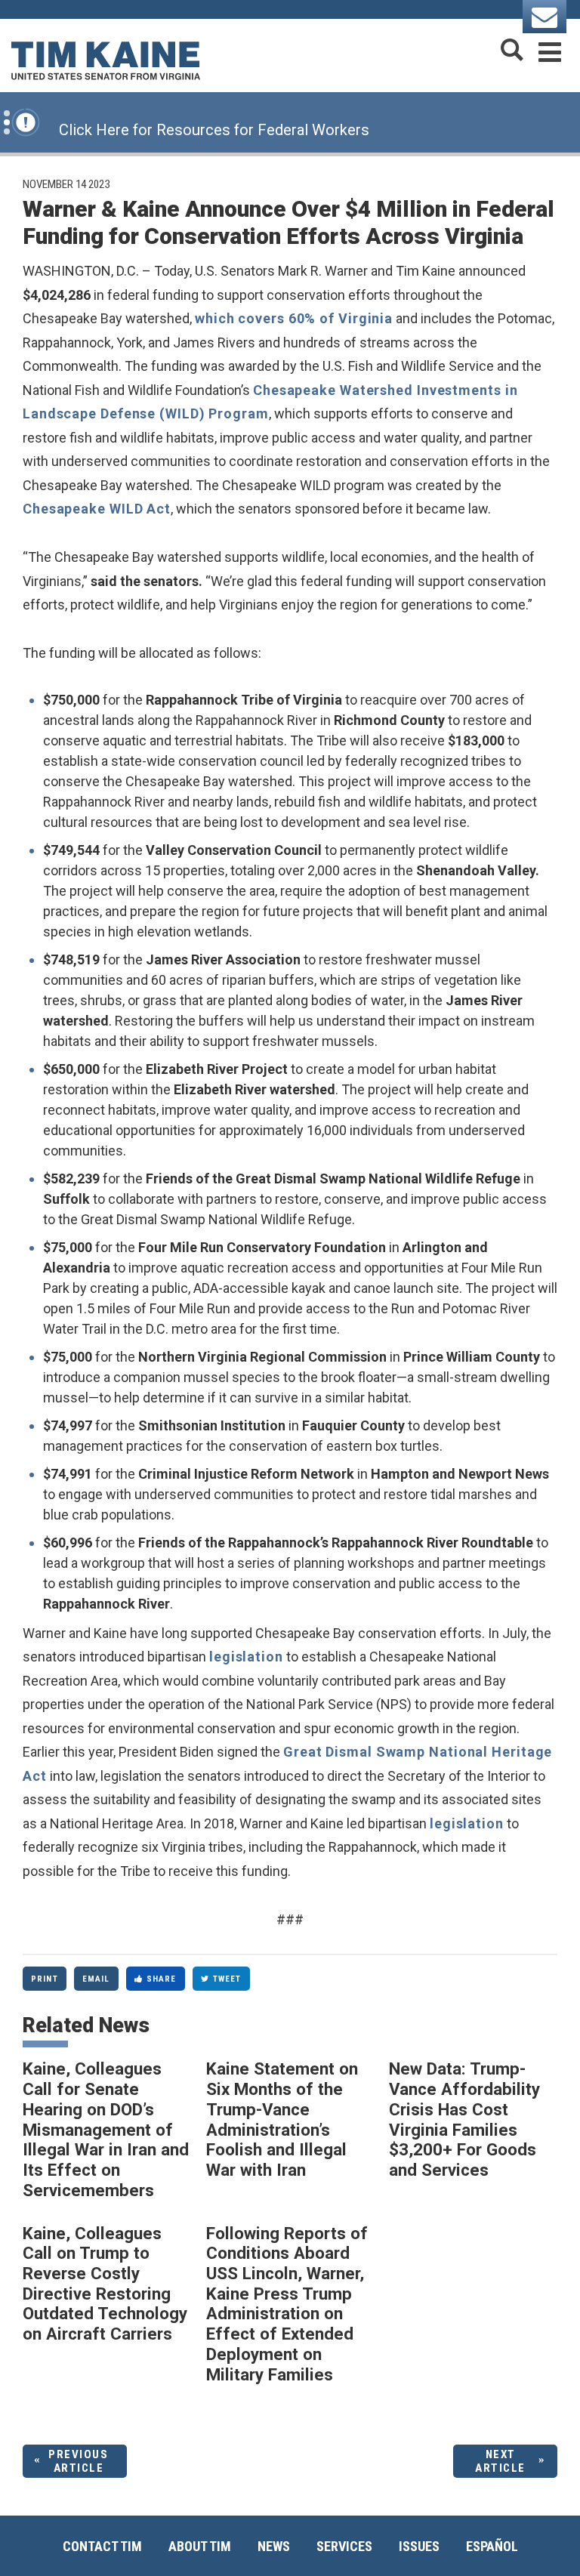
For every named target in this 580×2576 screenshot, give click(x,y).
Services (344, 2546)
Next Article (500, 2461)
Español (492, 2546)
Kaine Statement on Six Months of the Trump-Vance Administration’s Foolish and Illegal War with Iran (282, 2119)
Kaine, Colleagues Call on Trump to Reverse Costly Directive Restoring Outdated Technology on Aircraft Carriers (105, 2284)
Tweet (227, 1979)
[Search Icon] (512, 49)
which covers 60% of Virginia (294, 318)
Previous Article (78, 2461)
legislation (246, 1657)
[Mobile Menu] (550, 49)
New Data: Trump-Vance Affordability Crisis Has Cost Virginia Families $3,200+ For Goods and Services (464, 2119)
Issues (419, 2546)
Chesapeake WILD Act (97, 509)
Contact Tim (102, 2546)
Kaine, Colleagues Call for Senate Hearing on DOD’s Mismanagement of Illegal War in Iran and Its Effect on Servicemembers (106, 2129)
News (274, 2546)
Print (45, 1979)
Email (96, 1979)
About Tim (200, 2546)
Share (162, 1979)
